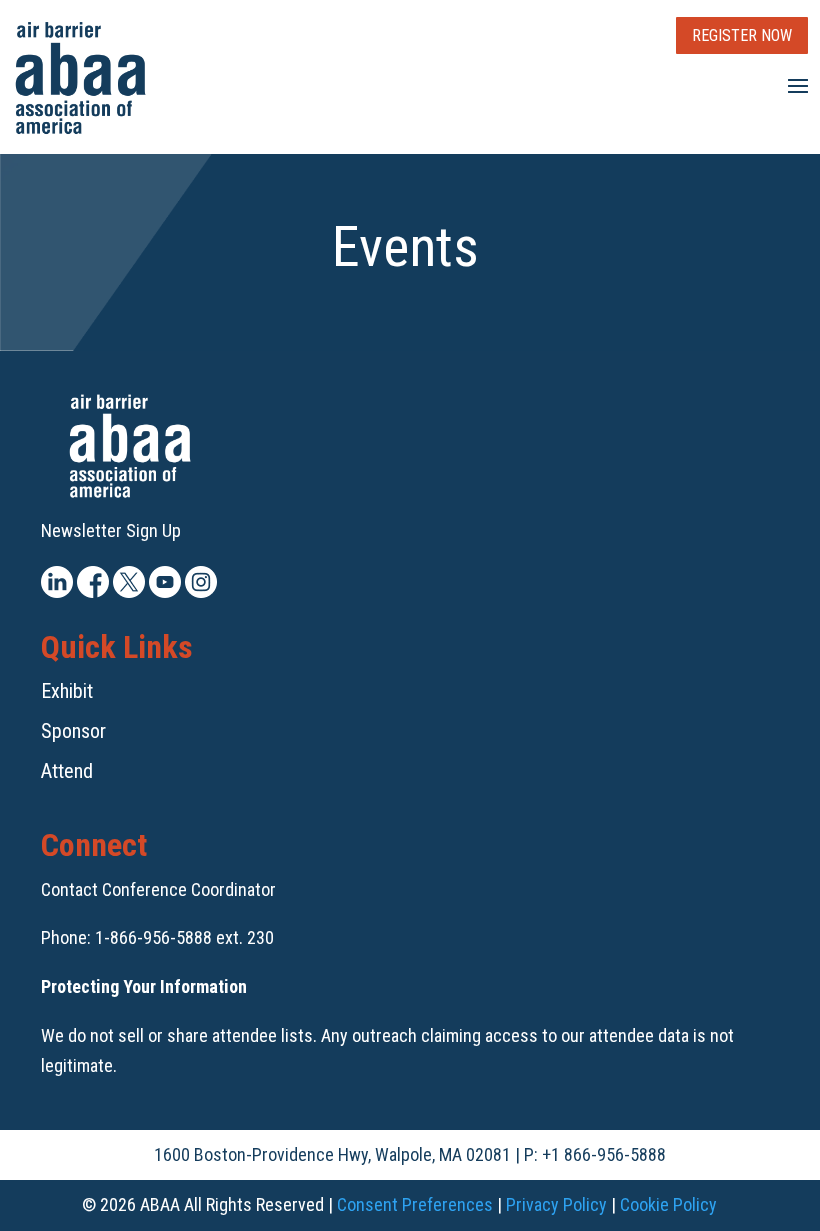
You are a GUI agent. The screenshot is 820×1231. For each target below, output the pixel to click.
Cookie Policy (668, 1204)
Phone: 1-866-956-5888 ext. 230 (157, 937)
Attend (67, 771)
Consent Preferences (415, 1204)
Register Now (742, 35)
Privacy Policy (556, 1204)
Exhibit (67, 691)
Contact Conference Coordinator (158, 889)
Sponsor (73, 731)
